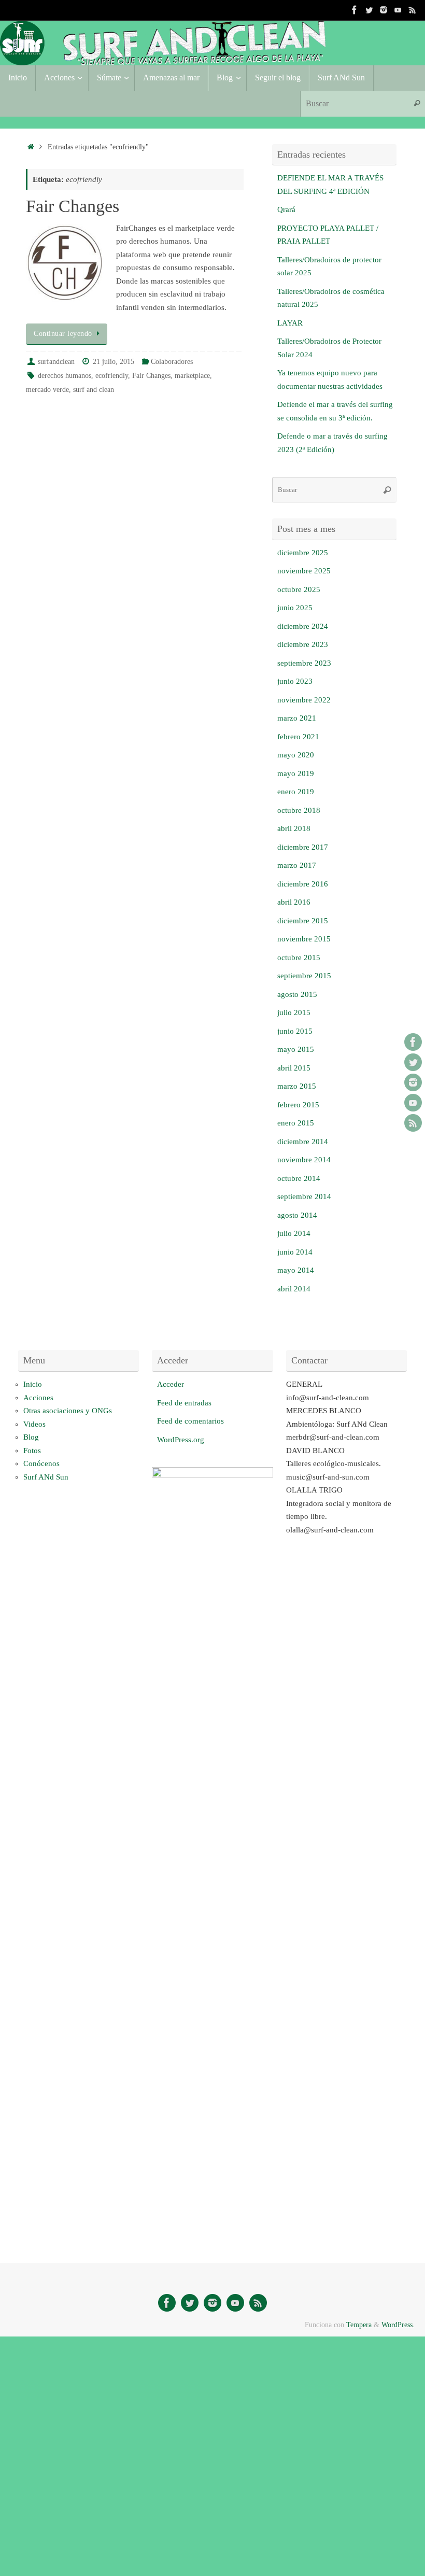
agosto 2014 (297, 1215)
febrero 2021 (298, 737)
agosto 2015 (297, 994)
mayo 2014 (296, 1270)
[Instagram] (384, 10)
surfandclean (56, 362)
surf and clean (94, 390)
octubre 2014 (299, 1178)
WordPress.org (181, 1440)
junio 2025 (295, 608)
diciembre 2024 (303, 626)
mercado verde (47, 390)
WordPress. (398, 2325)
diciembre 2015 (303, 921)
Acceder (171, 1384)
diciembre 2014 (303, 1142)
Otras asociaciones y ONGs (68, 1411)
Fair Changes (73, 206)
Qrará (286, 209)
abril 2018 (294, 828)
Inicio (33, 1384)
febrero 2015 (298, 1105)
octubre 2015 (299, 958)
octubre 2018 (299, 810)
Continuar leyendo (63, 334)
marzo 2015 (297, 1086)
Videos (34, 1424)
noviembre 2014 (304, 1160)
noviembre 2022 (304, 700)
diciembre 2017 (303, 847)
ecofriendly (112, 376)
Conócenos (41, 1463)
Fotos (32, 1451)
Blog (31, 1437)
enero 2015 (296, 1123)
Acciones (38, 1398)
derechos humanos (65, 376)
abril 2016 (294, 902)
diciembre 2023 (303, 644)
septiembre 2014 (304, 1196)
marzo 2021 (297, 718)
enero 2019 (296, 792)
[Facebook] (355, 10)
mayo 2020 (296, 755)
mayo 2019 (296, 773)
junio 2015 (295, 1031)
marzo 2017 (297, 865)
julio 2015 (294, 1012)
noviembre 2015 (304, 939)
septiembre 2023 (304, 663)
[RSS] (413, 10)
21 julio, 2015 (114, 362)
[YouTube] (398, 10)
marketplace (192, 376)
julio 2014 (294, 1233)
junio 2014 (295, 1252)
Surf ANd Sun (46, 1477)
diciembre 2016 (303, 884)
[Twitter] (369, 10)
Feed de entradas (184, 1403)
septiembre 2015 (304, 976)
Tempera (359, 2325)
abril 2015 (294, 1068)
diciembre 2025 (303, 553)
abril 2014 (294, 1289)
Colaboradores (172, 362)
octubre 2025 (299, 589)
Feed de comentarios (190, 1421)
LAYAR (290, 323)
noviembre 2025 (304, 571)
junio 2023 (295, 681)
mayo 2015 (296, 1049)
